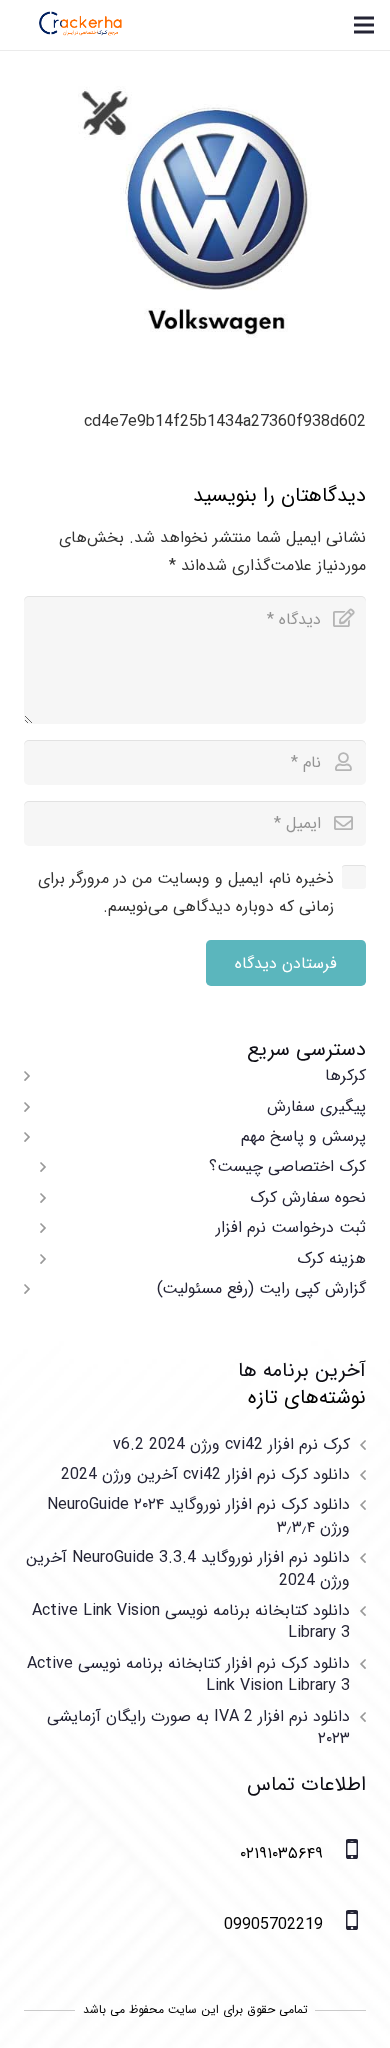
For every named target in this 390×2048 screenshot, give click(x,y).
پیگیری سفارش (316, 1106)
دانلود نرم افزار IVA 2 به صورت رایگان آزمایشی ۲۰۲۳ (198, 1727)
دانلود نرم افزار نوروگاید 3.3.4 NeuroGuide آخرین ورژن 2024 (188, 1568)
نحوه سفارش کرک (308, 1197)
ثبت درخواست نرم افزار (291, 1227)
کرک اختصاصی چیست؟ (287, 1166)
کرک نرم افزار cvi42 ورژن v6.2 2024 (231, 1444)
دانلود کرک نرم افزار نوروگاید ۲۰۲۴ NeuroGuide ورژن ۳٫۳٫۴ (198, 1515)
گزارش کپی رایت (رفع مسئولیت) (261, 1288)
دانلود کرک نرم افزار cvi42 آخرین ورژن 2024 (205, 1474)
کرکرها (345, 1075)
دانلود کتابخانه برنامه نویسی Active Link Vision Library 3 (191, 1621)
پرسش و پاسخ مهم (303, 1136)
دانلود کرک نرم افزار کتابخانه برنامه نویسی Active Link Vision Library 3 (188, 1674)
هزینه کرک (331, 1258)
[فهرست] (364, 25)
